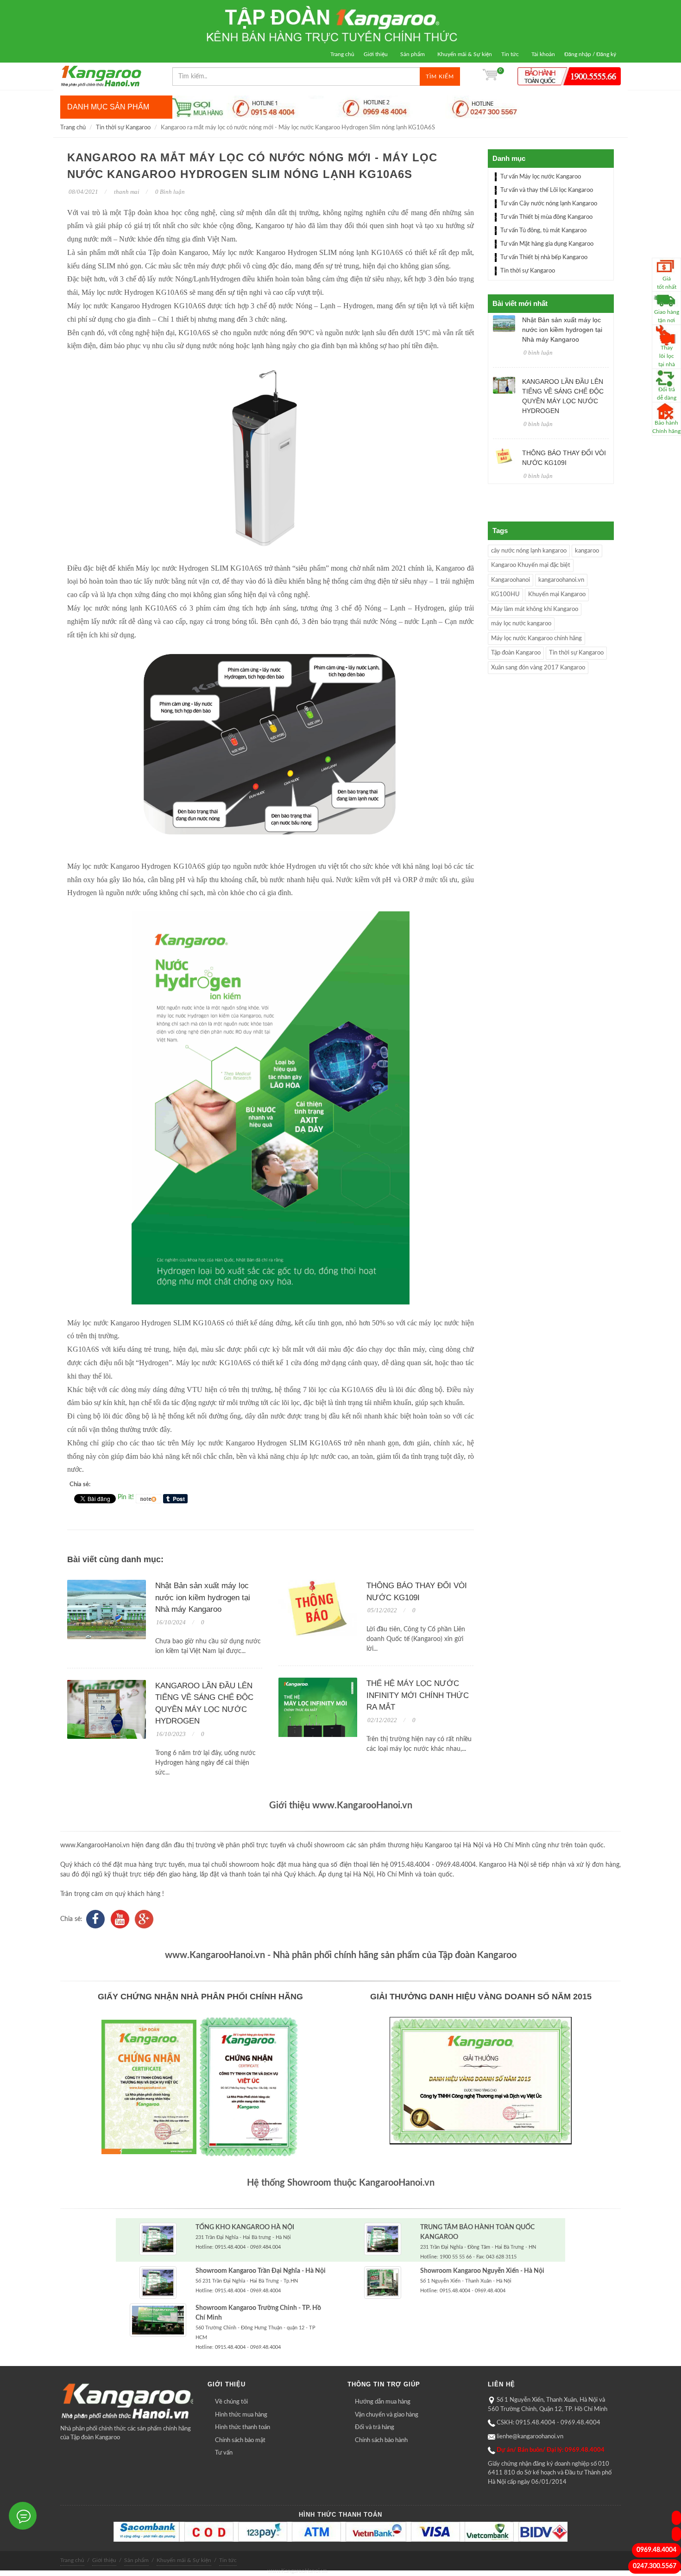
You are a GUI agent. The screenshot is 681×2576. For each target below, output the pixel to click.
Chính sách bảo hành (381, 2440)
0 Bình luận (169, 192)
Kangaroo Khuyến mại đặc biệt (531, 565)
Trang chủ (342, 54)
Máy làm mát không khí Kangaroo (535, 609)
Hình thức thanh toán (243, 2427)
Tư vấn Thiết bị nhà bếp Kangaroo (544, 258)
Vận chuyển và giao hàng (387, 2415)
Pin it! (126, 1497)
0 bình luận (538, 353)
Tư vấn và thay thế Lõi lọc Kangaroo (547, 190)
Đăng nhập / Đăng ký (590, 54)
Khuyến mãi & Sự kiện (465, 54)
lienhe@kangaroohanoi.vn (530, 2437)
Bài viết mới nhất (520, 303)
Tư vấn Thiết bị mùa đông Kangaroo (546, 217)
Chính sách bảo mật (240, 2440)
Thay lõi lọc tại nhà (667, 356)
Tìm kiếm (440, 76)
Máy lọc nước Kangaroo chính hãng (536, 639)
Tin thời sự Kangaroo (123, 128)
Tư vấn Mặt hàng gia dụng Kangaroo (547, 244)
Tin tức (510, 54)
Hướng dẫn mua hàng (383, 2402)
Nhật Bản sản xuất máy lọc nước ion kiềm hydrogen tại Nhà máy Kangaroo (203, 1597)
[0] (490, 76)
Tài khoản (543, 54)
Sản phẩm (413, 54)
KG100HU (505, 595)
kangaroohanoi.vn (561, 580)
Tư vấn (224, 2453)
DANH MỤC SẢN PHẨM (108, 107)
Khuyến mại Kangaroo (557, 595)
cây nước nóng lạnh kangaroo (529, 551)
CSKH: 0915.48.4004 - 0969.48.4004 (549, 2423)
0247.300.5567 (655, 2566)
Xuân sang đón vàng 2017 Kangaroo (538, 668)
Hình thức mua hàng (241, 2415)
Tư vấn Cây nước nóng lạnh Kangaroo (549, 204)
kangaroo (587, 551)
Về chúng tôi (231, 2402)
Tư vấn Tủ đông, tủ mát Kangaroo (543, 231)
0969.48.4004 (656, 2550)
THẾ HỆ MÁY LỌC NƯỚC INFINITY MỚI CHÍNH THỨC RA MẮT (418, 1695)
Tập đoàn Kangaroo (516, 653)
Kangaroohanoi (511, 580)
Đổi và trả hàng (375, 2427)
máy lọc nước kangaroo (521, 624)
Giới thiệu (376, 54)
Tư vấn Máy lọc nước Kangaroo (541, 177)
